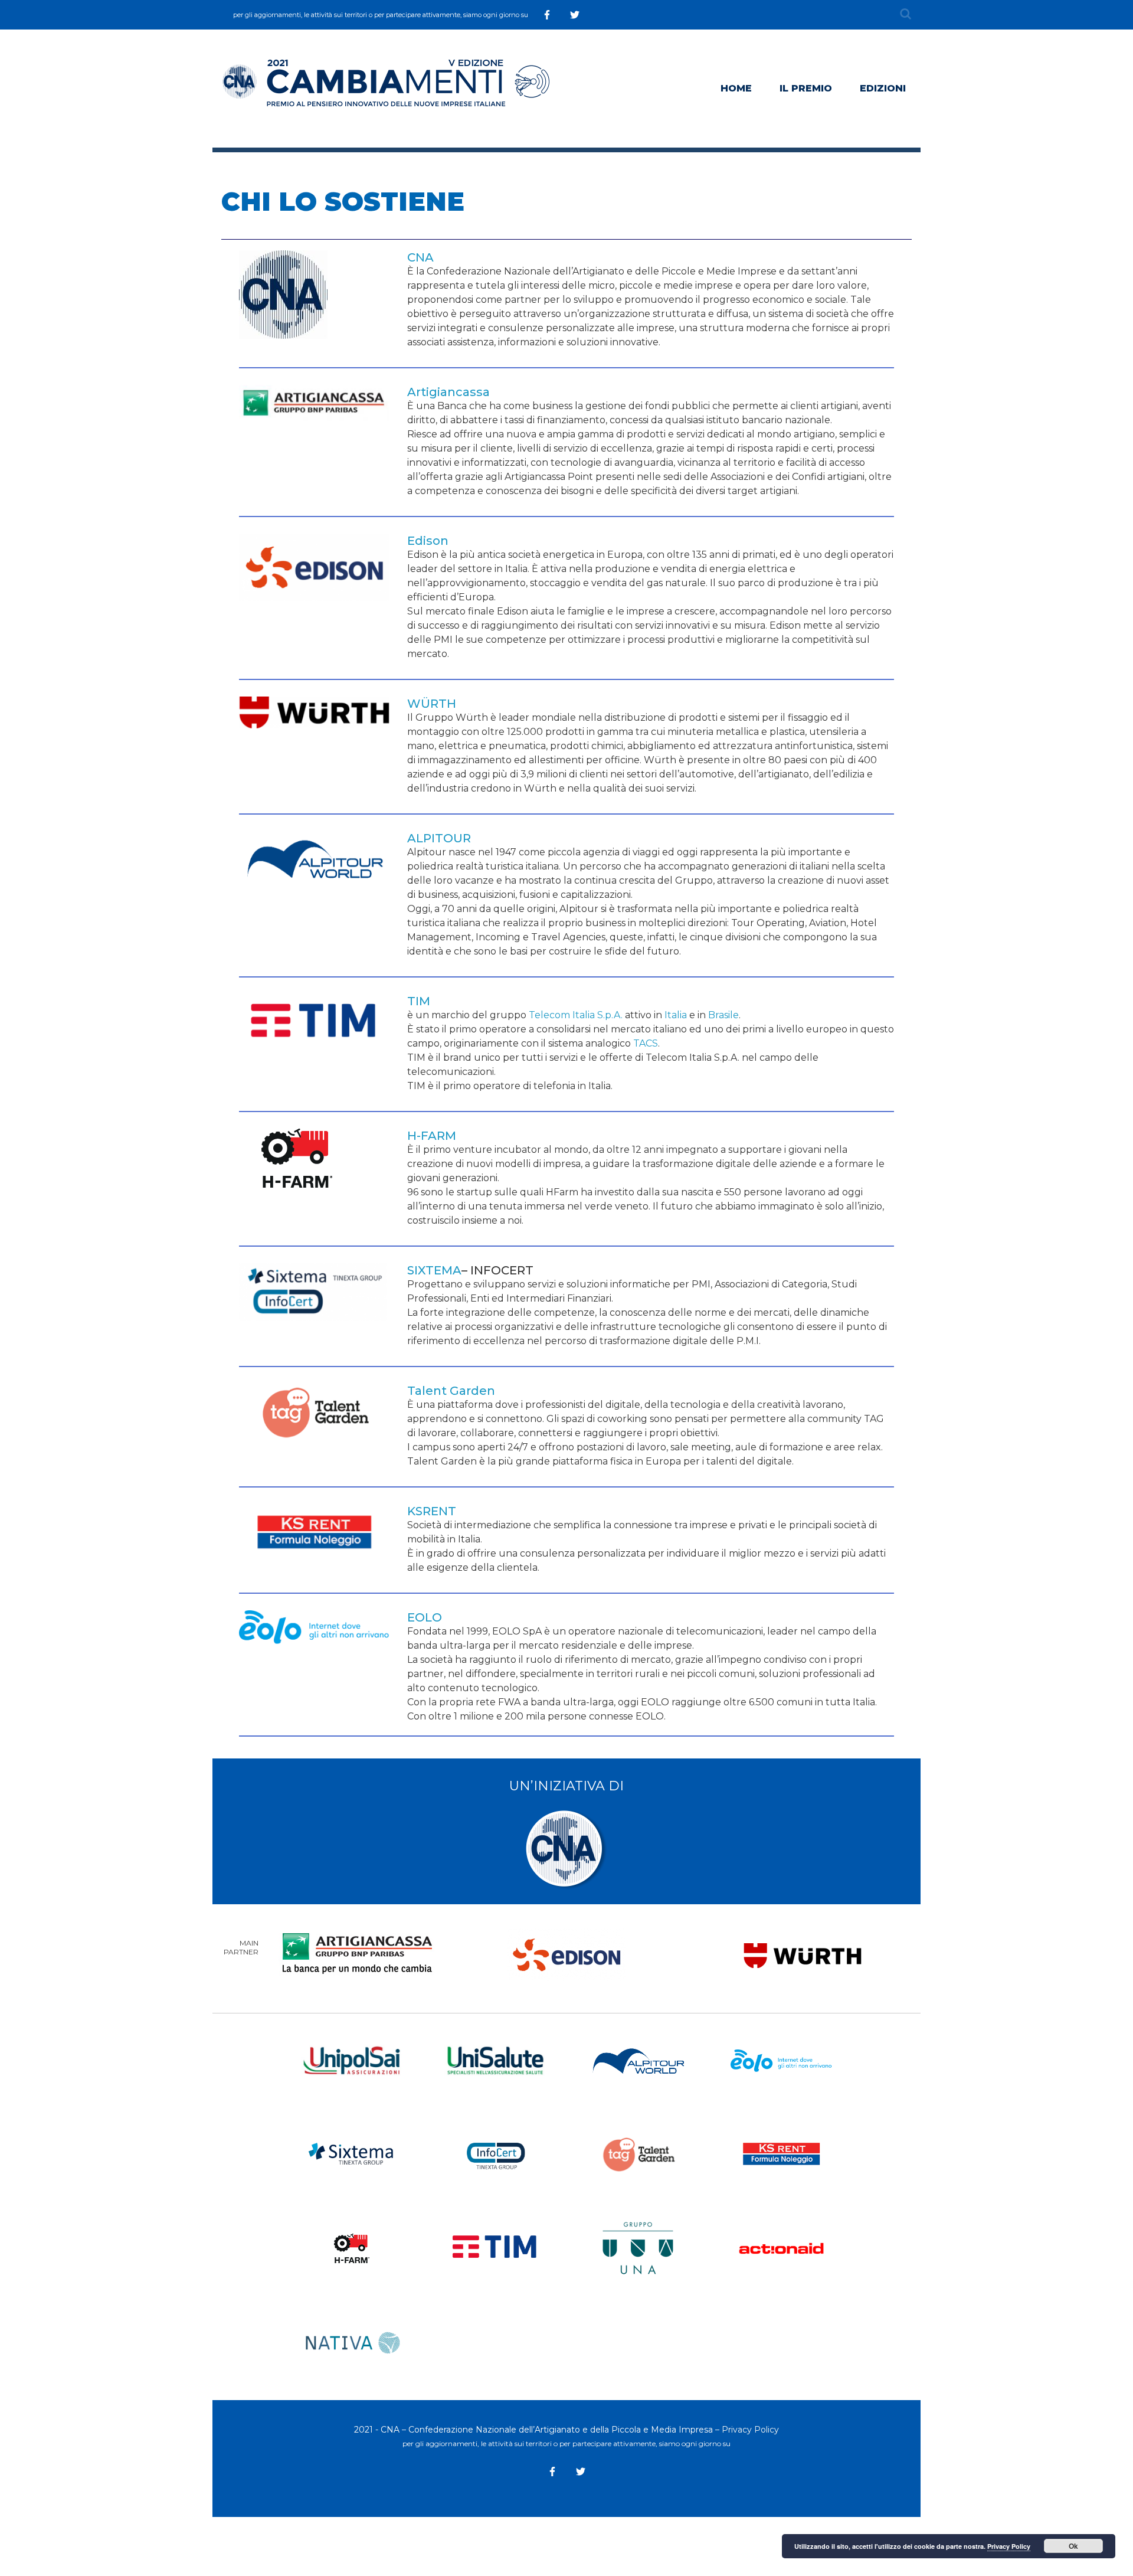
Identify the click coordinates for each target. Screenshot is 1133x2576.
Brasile (723, 1015)
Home (736, 88)
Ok (1073, 2546)
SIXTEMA (434, 1270)
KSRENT (432, 1511)
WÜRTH (432, 704)
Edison (428, 541)
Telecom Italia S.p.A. (576, 1015)
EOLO (425, 1617)
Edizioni (883, 88)
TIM (419, 1001)
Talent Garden (451, 1391)
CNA (420, 257)
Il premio (806, 88)
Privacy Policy (750, 2430)
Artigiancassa (448, 392)
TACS (646, 1043)
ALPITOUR (439, 838)
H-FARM (432, 1136)
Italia (676, 1015)
